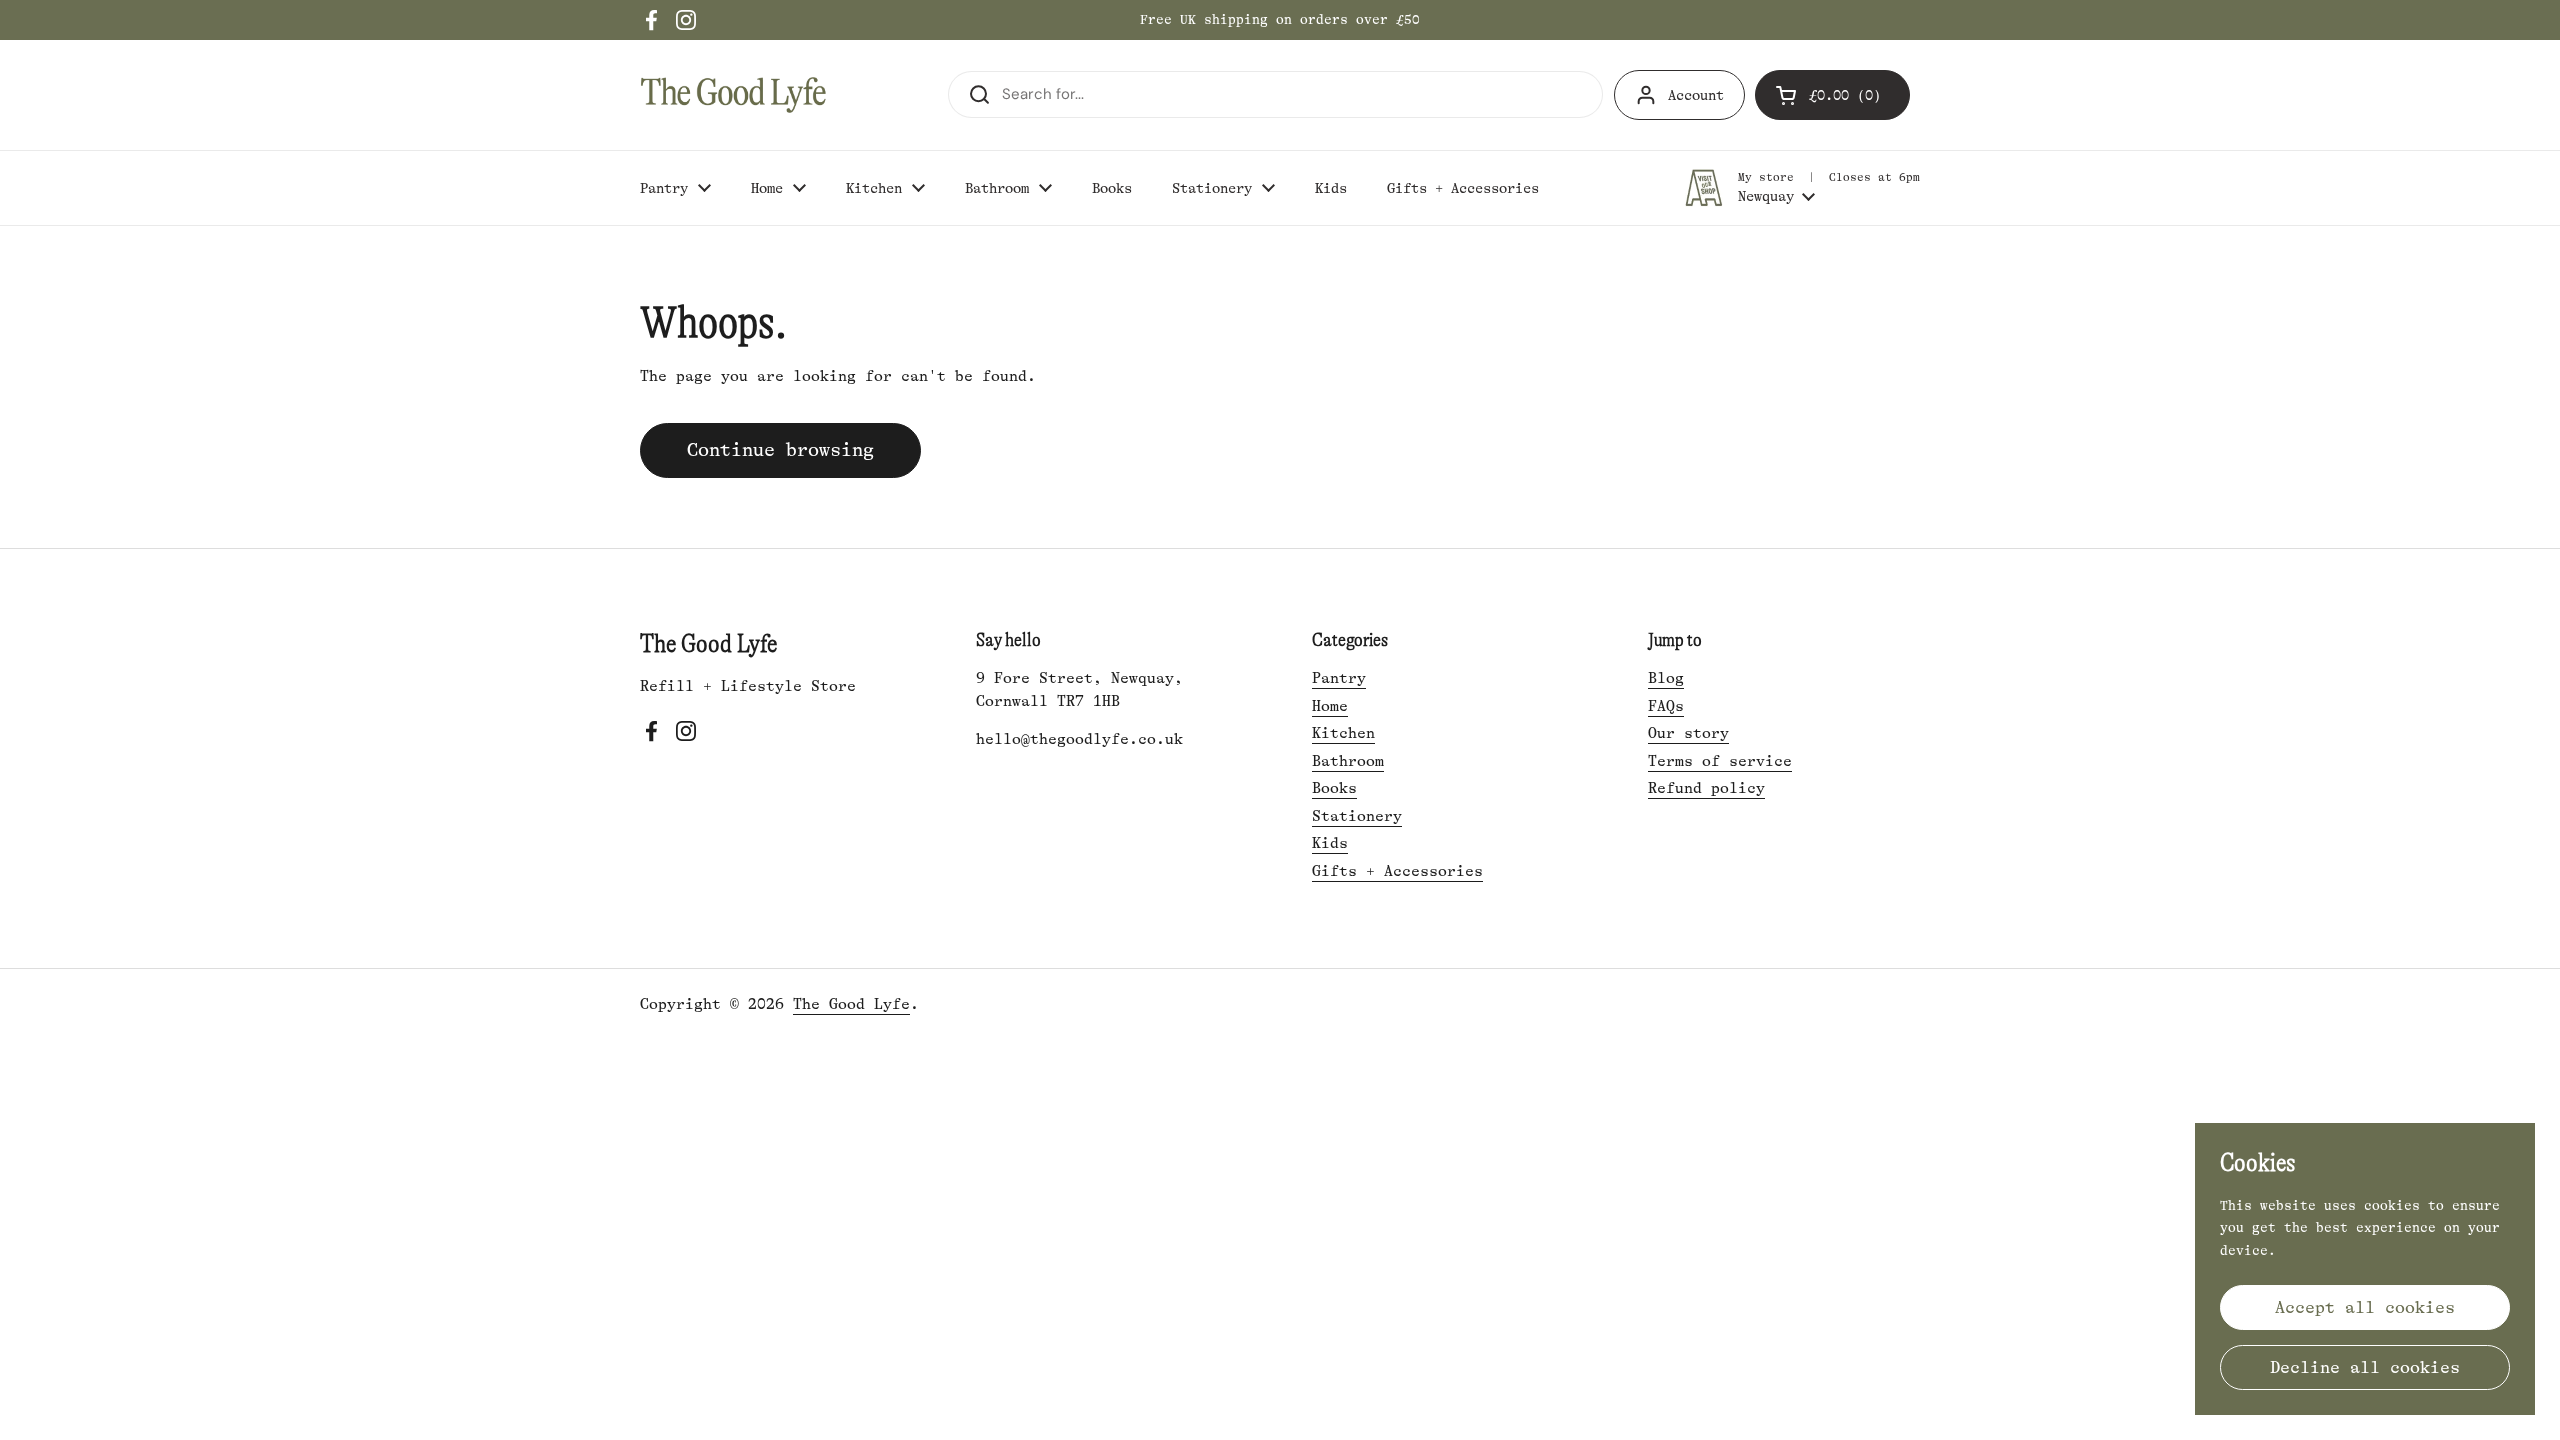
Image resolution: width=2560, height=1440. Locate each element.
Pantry (1339, 678)
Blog (1666, 678)
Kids (1330, 843)
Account (1696, 95)
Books (1334, 788)
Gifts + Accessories (1397, 871)
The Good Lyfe (851, 1004)
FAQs (1666, 706)
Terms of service (1720, 761)
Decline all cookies (2365, 1367)
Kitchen (1343, 733)
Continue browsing (780, 450)
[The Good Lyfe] (733, 95)
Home (1330, 706)
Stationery (1357, 816)
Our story (1688, 733)
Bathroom (1348, 761)
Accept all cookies (2365, 1307)
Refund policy (1706, 788)
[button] (1832, 95)
